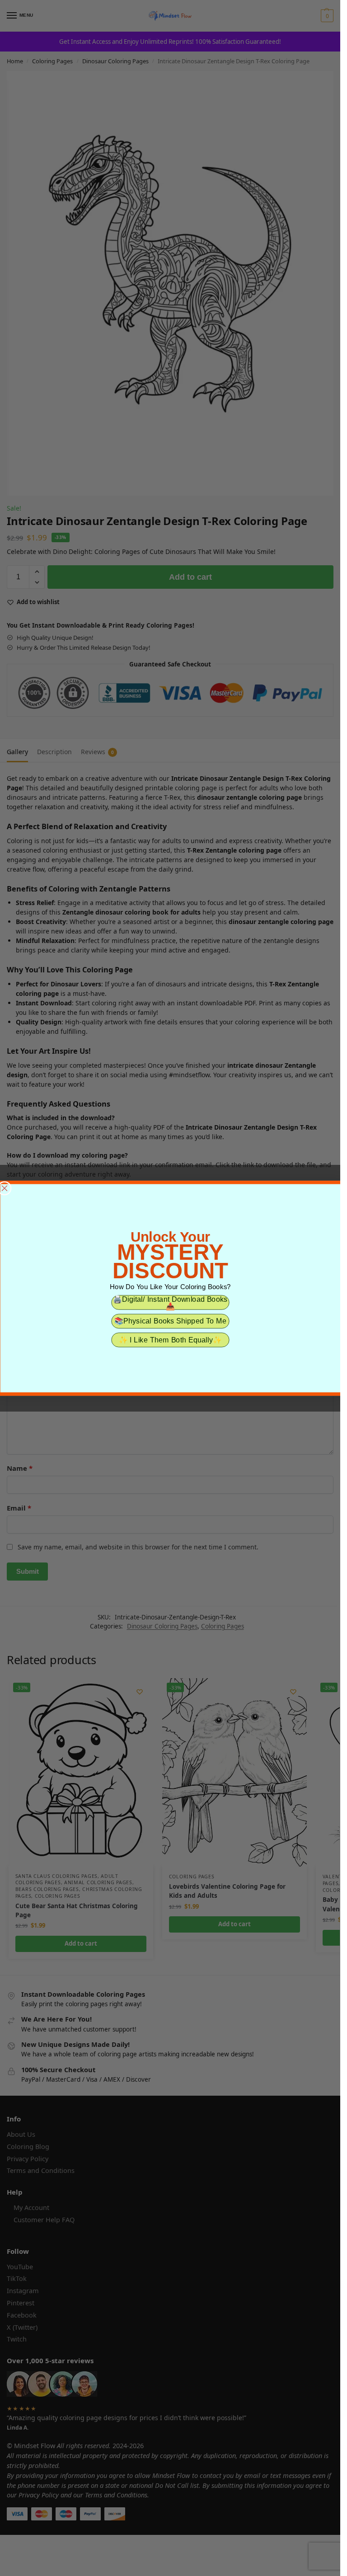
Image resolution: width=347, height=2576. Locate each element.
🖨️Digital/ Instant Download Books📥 (170, 1302)
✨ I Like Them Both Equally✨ (170, 1340)
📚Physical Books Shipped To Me (170, 1321)
